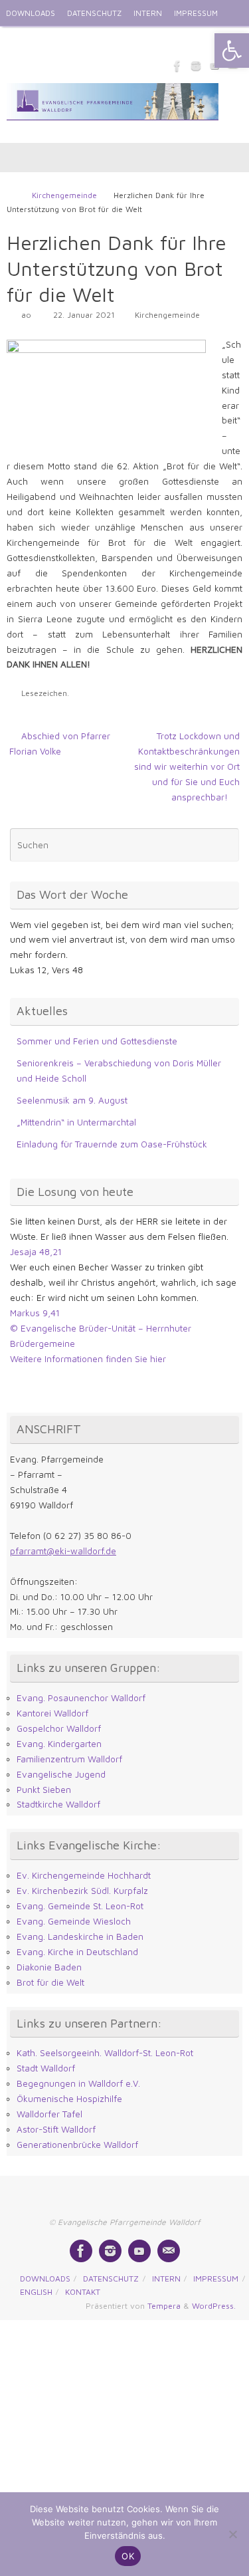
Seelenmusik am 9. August (72, 1100)
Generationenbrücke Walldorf (77, 2145)
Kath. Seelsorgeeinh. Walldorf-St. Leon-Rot (105, 2053)
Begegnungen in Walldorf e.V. (78, 2083)
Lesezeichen (44, 693)
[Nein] (232, 2534)
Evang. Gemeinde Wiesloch (74, 1921)
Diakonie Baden (49, 1967)
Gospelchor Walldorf (59, 1728)
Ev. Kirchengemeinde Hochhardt (84, 1875)
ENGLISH (22, 40)
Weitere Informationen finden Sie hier (88, 1359)
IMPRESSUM (196, 13)
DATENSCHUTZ (94, 13)
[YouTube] (139, 2251)
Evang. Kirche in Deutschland (77, 1952)
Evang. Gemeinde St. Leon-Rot (80, 1906)
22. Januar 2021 (84, 315)
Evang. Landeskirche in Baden (80, 1936)
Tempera (164, 2306)
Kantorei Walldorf (52, 1713)
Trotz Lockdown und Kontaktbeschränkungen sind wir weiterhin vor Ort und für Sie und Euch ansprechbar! (187, 766)
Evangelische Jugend (61, 1774)
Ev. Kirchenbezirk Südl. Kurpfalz (82, 1891)
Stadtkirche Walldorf (58, 1804)
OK (128, 2556)
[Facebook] (177, 66)
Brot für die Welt (50, 1982)
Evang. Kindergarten (59, 1744)
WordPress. (214, 2306)
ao (26, 315)
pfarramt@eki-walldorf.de (63, 1551)
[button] (232, 51)
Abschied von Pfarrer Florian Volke (60, 744)
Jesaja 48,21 (36, 1252)
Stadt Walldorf (46, 2068)
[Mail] (169, 2251)
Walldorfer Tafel (49, 2114)
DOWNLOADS (31, 13)
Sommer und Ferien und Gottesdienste (97, 1041)
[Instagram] (196, 66)
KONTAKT (67, 40)
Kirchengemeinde (64, 195)
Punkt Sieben (44, 1790)
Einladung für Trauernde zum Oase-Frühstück (112, 1144)
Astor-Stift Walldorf (56, 2129)
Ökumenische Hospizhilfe (69, 2099)
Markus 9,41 (35, 1313)
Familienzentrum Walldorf (69, 1759)
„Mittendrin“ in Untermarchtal (76, 1122)
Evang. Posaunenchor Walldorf (81, 1698)
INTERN (148, 13)
